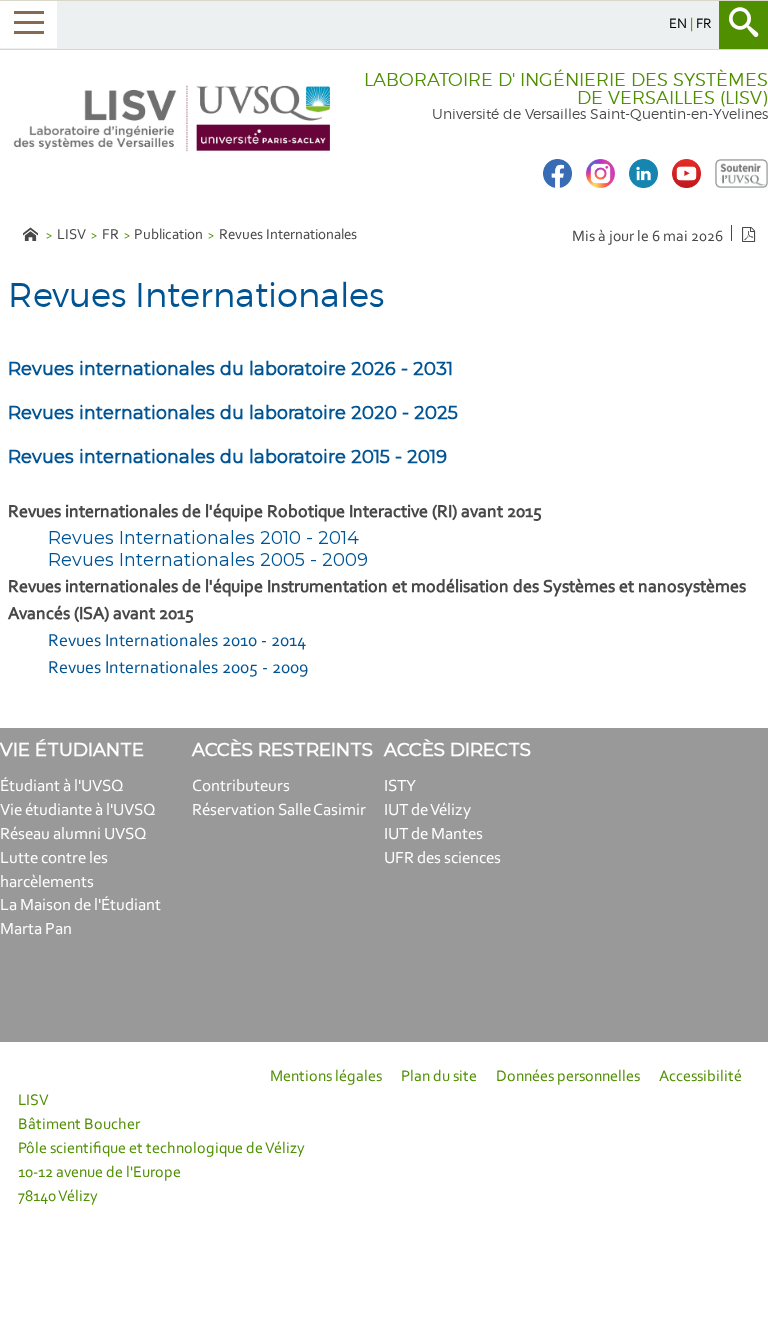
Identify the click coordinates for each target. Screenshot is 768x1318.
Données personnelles (568, 1077)
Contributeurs (241, 786)
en (679, 24)
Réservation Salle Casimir (279, 810)
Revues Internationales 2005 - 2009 (208, 560)
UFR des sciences (442, 858)
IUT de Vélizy (427, 810)
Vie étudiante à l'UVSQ (78, 810)
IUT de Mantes (433, 834)
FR (110, 235)
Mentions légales (326, 1077)
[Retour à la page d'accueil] (173, 118)
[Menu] (28, 24)
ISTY (400, 786)
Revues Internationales (288, 235)
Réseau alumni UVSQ (73, 834)
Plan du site (439, 1077)
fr (704, 24)
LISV (71, 235)
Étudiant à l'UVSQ (62, 786)
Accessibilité (700, 1077)
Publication (168, 235)
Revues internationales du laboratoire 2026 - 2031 (230, 369)
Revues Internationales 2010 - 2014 (203, 538)
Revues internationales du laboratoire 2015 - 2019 (227, 457)
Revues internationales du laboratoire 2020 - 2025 (233, 413)
